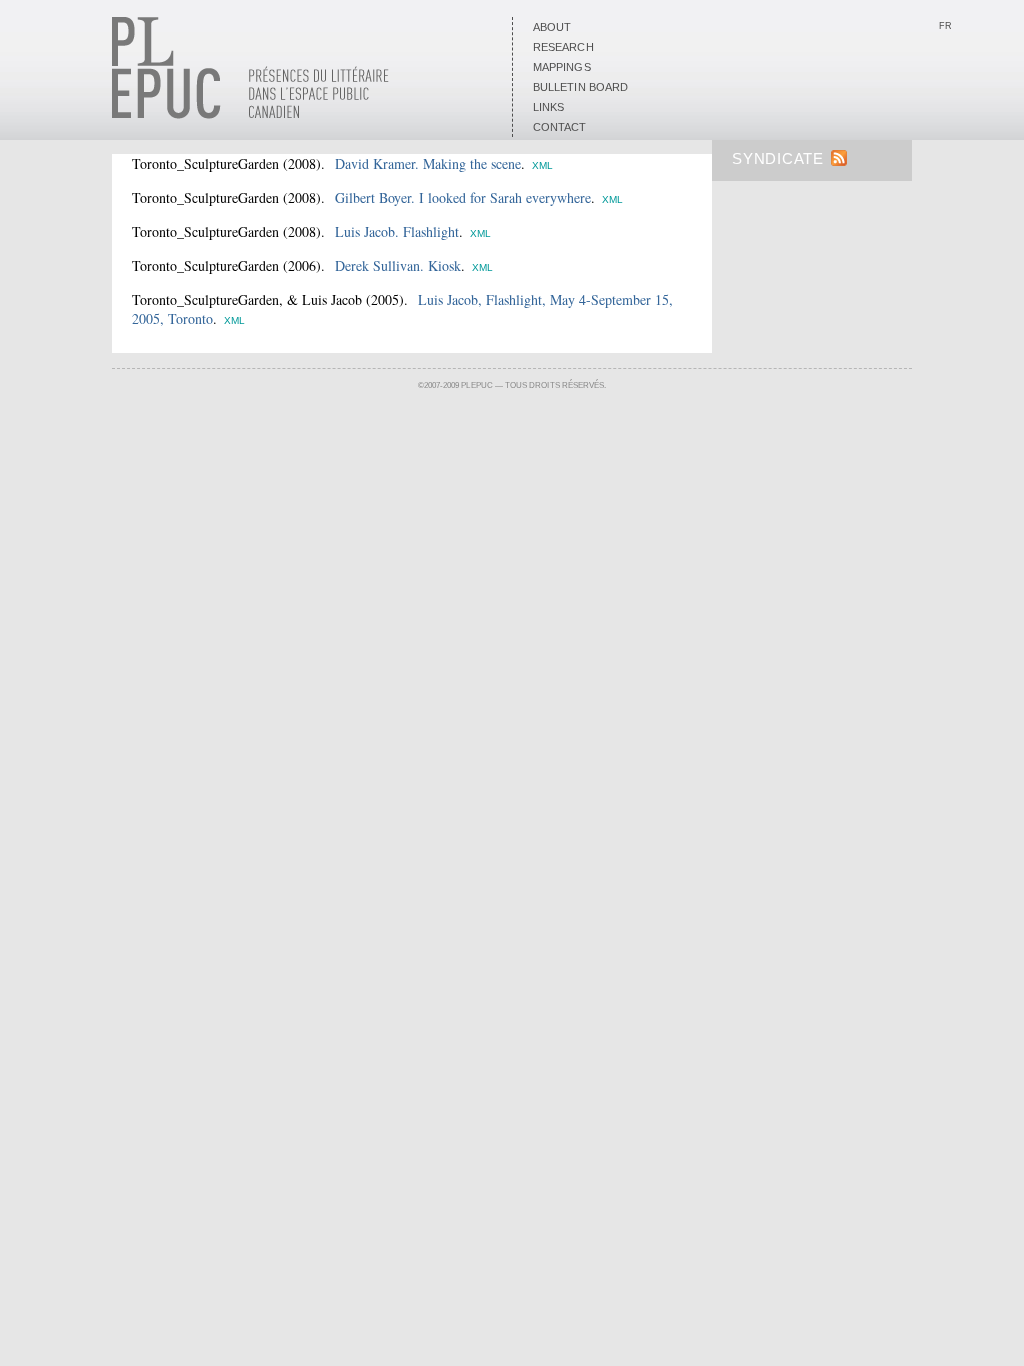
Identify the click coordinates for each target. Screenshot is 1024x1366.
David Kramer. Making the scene (428, 163)
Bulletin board (580, 87)
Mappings (562, 67)
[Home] (250, 115)
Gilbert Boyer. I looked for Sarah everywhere (463, 197)
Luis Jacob (332, 299)
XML (542, 165)
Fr (945, 26)
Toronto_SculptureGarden (205, 163)
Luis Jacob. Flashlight (397, 231)
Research (563, 47)
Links (548, 107)
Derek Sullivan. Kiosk (398, 265)
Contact (560, 127)
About (552, 27)
